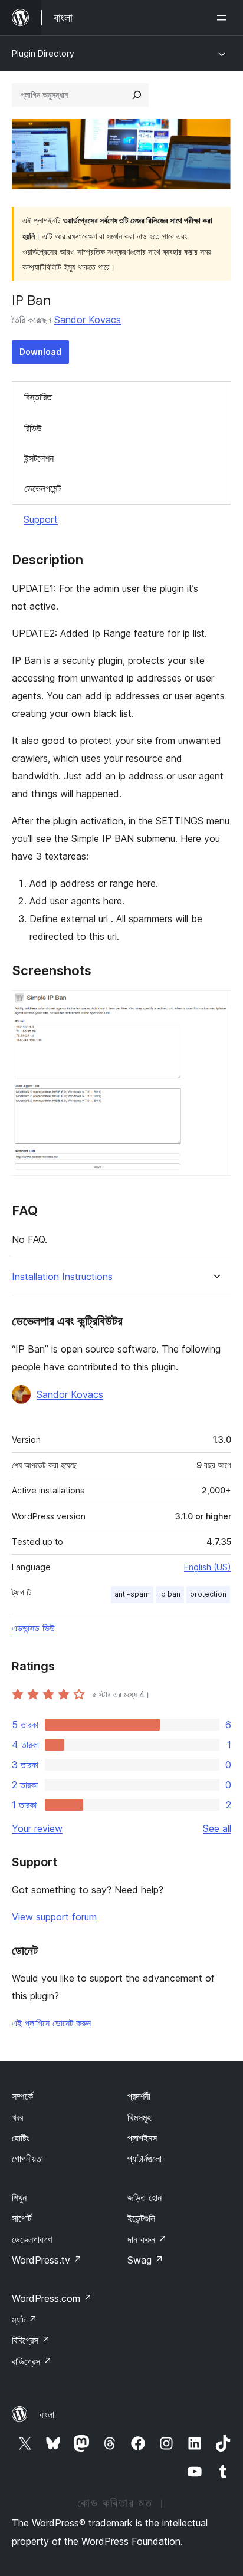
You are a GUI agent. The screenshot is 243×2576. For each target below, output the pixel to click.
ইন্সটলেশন (39, 458)
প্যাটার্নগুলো (145, 2159)
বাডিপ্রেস (32, 2361)
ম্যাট (24, 2320)
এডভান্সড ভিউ (33, 1628)
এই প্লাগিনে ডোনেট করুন (51, 2023)
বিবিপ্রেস (31, 2340)
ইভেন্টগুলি (141, 2218)
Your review (37, 1828)
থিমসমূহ (139, 2117)
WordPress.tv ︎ (47, 2260)
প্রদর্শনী (139, 2096)
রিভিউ (33, 428)
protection (208, 1594)
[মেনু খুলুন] (224, 18)
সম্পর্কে (22, 2096)
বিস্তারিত (38, 397)
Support (41, 519)
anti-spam (132, 1594)
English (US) (208, 1567)
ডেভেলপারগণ (32, 2239)
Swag (145, 2260)
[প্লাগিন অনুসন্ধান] (137, 95)
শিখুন (19, 2197)
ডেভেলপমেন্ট (42, 488)
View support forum (54, 1917)
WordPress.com (52, 2298)
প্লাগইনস (142, 2138)
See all (217, 1828)
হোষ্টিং (21, 2138)
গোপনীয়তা (27, 2159)
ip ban (170, 1594)
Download (40, 352)
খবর (17, 2117)
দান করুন (147, 2239)
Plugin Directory (43, 53)
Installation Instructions (62, 1277)
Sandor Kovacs (88, 320)
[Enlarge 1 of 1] (215, 1006)
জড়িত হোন (145, 2197)
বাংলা (47, 2414)
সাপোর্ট (22, 2218)
